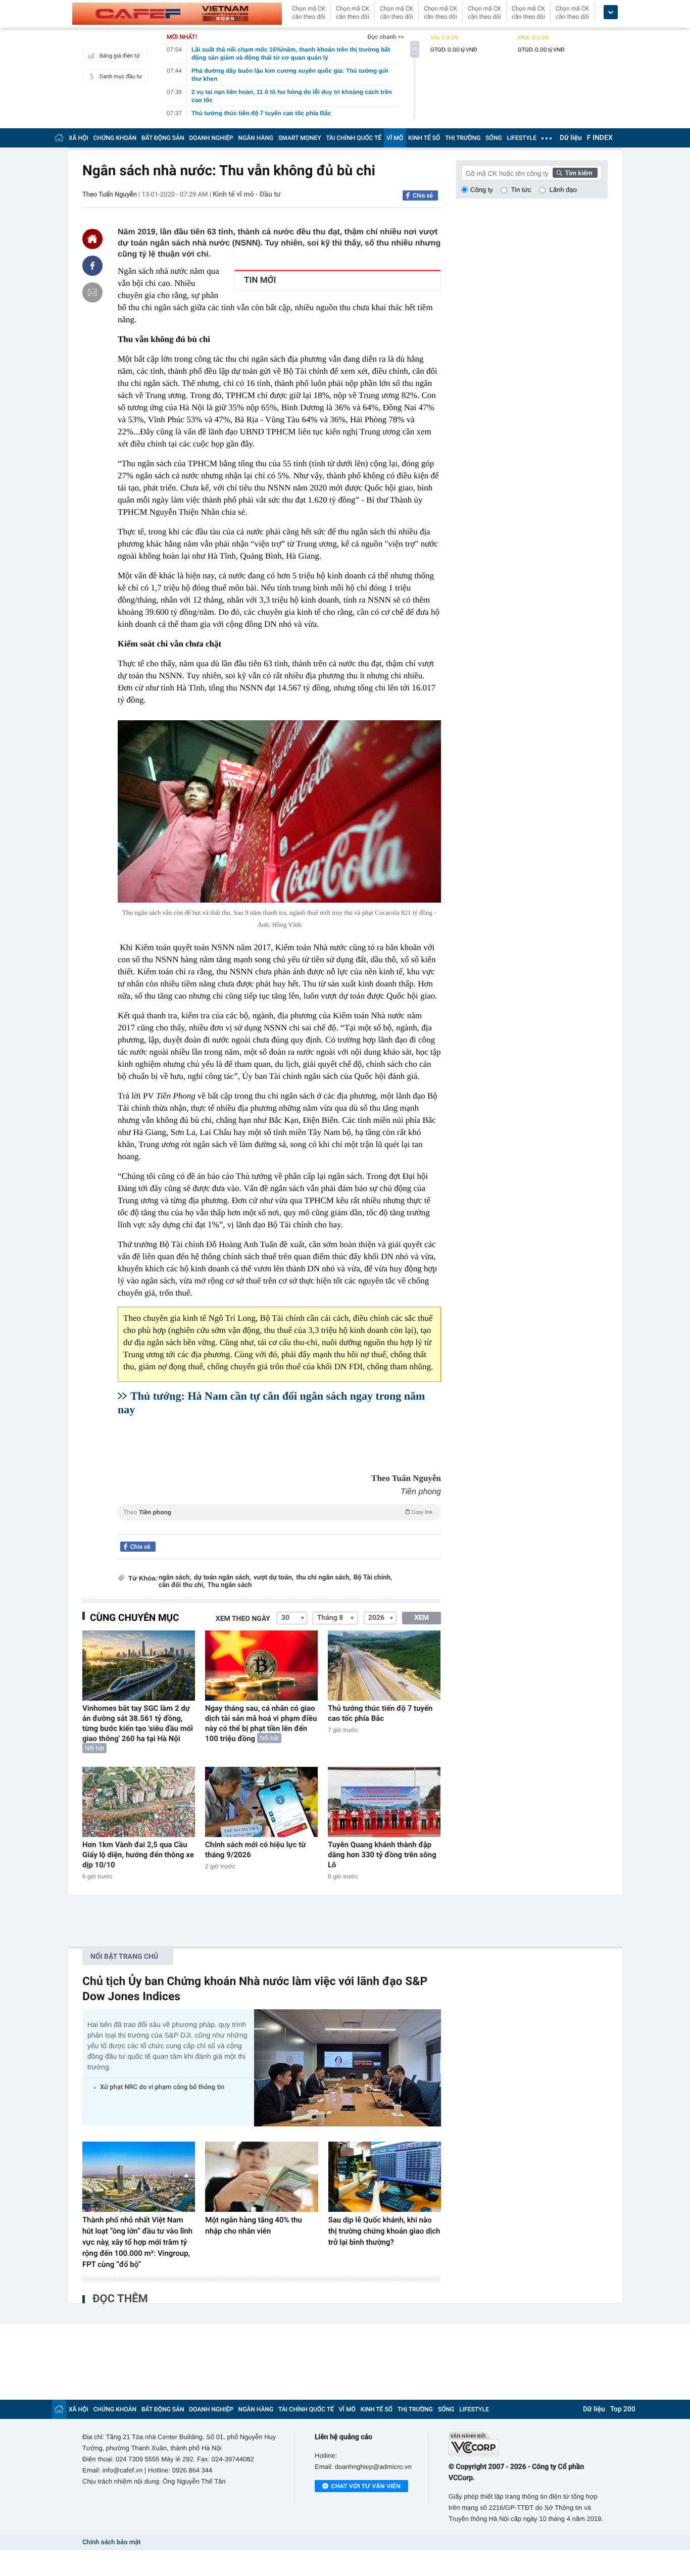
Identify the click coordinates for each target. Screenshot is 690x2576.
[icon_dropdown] (611, 12)
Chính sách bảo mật (111, 2542)
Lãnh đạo (563, 190)
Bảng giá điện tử (120, 56)
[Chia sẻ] (92, 266)
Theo (278, 1512)
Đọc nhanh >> (386, 37)
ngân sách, (175, 1578)
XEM (422, 1618)
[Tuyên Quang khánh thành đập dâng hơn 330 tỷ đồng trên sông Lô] (384, 1802)
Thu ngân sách (230, 1585)
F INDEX (600, 138)
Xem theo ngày (243, 1619)
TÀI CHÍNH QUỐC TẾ (354, 138)
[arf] (279, 1524)
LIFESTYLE (522, 138)
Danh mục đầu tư (121, 77)
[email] (92, 292)
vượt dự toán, (274, 1578)
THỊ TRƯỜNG (463, 138)
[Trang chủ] (59, 138)
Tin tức (521, 190)
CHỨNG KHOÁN (115, 138)
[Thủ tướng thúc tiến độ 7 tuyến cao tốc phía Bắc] (384, 1666)
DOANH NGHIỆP (211, 138)
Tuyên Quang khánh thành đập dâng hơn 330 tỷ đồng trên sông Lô (382, 1855)
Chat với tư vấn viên (366, 2486)
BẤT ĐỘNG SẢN (163, 138)
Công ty (482, 190)
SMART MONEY (300, 138)
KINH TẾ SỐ (424, 138)
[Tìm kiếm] (575, 173)
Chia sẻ (423, 195)
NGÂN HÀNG (256, 138)
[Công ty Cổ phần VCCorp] (528, 2444)
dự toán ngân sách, (223, 1578)
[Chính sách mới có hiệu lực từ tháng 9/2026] (261, 1802)
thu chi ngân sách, (324, 1578)
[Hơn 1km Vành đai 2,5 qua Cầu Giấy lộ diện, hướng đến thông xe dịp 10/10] (139, 1802)
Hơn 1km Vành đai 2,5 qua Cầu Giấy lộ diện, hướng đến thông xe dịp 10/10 (138, 1855)
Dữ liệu (571, 138)
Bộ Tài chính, (373, 1578)
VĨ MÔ (395, 138)
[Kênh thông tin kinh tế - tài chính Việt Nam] (177, 14)
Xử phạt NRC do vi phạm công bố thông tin (162, 2087)
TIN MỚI (260, 280)
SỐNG (494, 138)
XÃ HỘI (79, 138)
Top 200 (623, 2409)
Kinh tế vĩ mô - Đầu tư (247, 194)
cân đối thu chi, (182, 1585)
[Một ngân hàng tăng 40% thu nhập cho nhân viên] (261, 2177)
